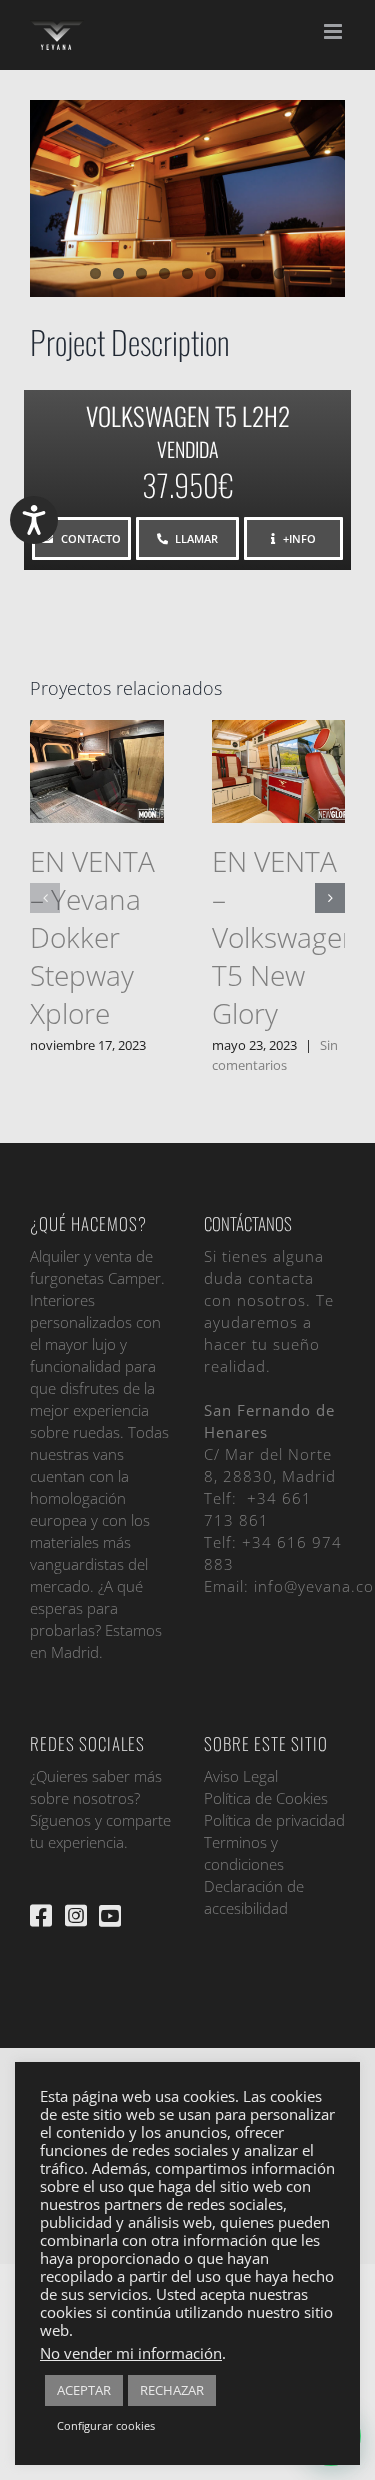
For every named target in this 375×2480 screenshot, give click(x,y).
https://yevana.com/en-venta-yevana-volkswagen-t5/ (274, 747)
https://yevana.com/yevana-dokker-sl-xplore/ (92, 747)
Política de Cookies (266, 1798)
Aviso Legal (241, 1776)
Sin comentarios (275, 1055)
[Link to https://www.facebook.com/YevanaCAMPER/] (41, 1915)
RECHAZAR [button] (172, 2390)
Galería (97, 796)
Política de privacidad (274, 1820)
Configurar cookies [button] (106, 2425)
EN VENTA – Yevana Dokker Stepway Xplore (92, 937)
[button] (45, 898)
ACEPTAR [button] (84, 2390)
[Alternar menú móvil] (334, 31)
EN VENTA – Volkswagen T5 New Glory (285, 937)
